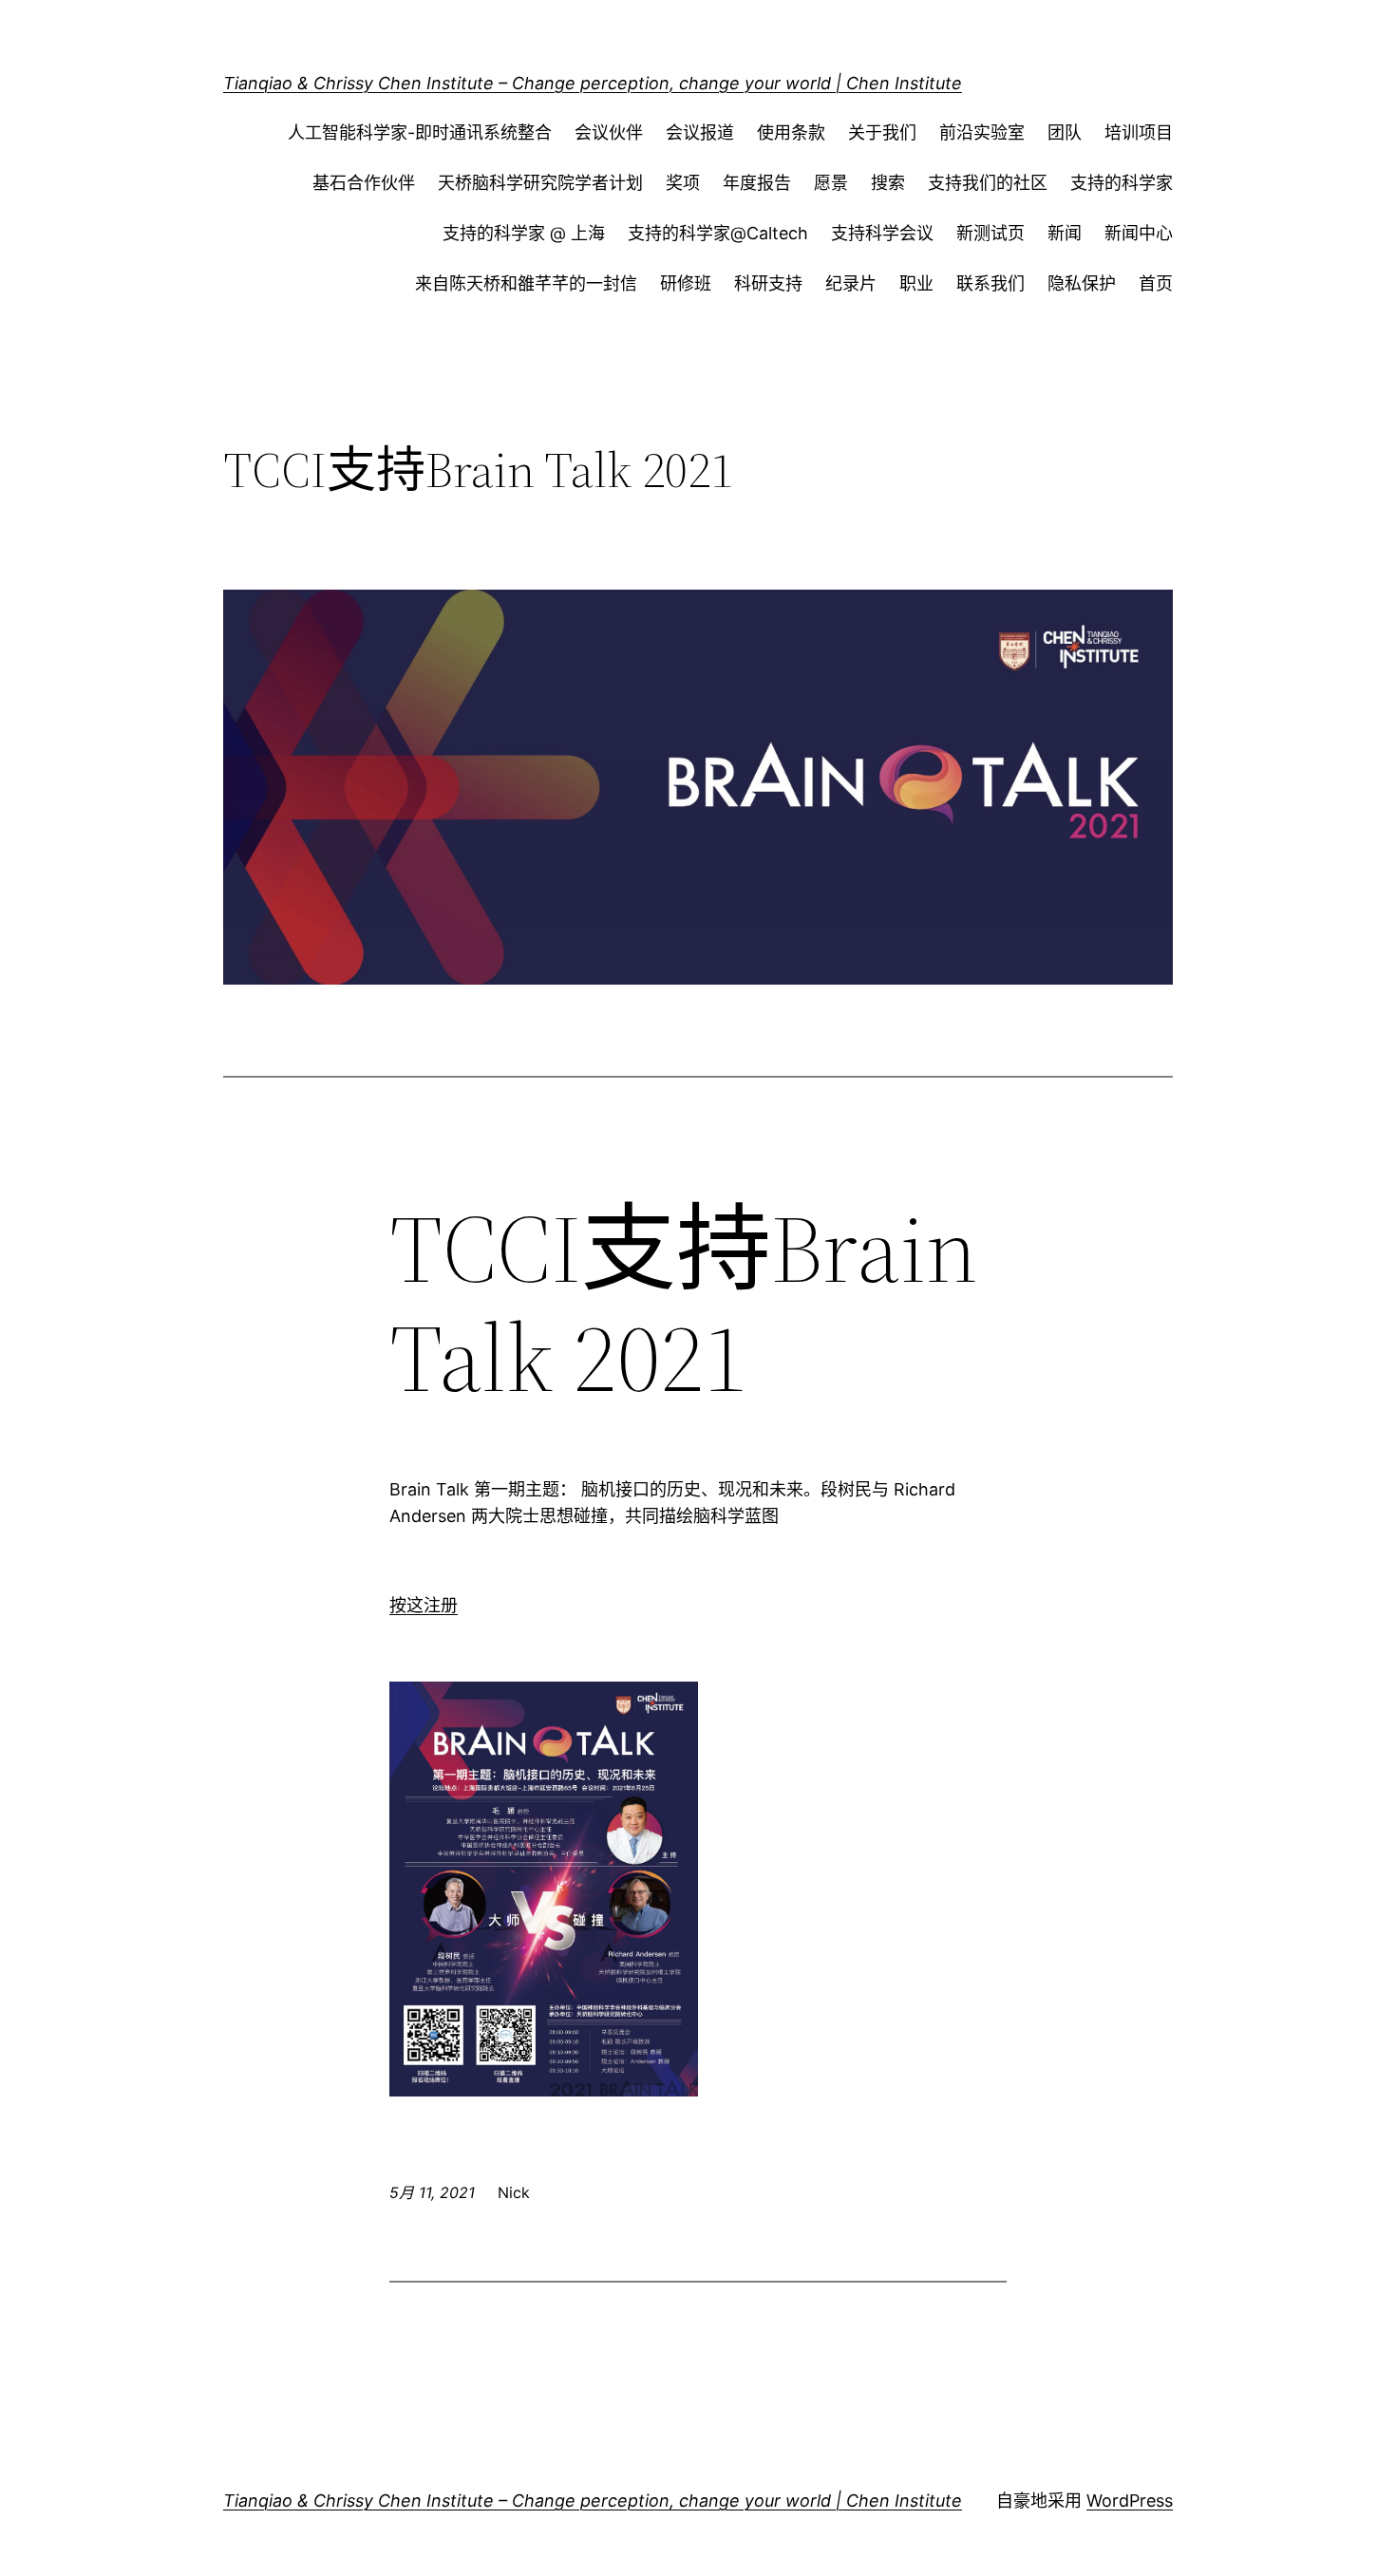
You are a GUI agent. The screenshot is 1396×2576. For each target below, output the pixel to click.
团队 (1065, 132)
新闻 (1065, 233)
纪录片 (851, 283)
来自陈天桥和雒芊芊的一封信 (526, 283)
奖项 (683, 183)
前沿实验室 (982, 132)
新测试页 (990, 233)
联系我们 (990, 283)
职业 (916, 283)
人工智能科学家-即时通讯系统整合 (420, 132)
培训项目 (1139, 132)
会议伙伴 (609, 132)
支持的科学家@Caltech (718, 233)
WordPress (1130, 2501)
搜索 (888, 183)
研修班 (686, 283)
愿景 (831, 183)
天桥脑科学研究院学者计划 (540, 183)
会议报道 (700, 132)
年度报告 (757, 183)
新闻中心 (1139, 233)
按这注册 (424, 1605)
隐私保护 (1082, 283)
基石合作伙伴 (364, 183)
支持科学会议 (882, 233)
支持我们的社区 (988, 183)
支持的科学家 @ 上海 (524, 233)
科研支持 (768, 283)
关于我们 (882, 132)
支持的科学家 (1122, 183)
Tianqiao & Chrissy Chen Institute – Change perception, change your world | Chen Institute (593, 83)
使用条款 (791, 132)
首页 (1156, 283)
